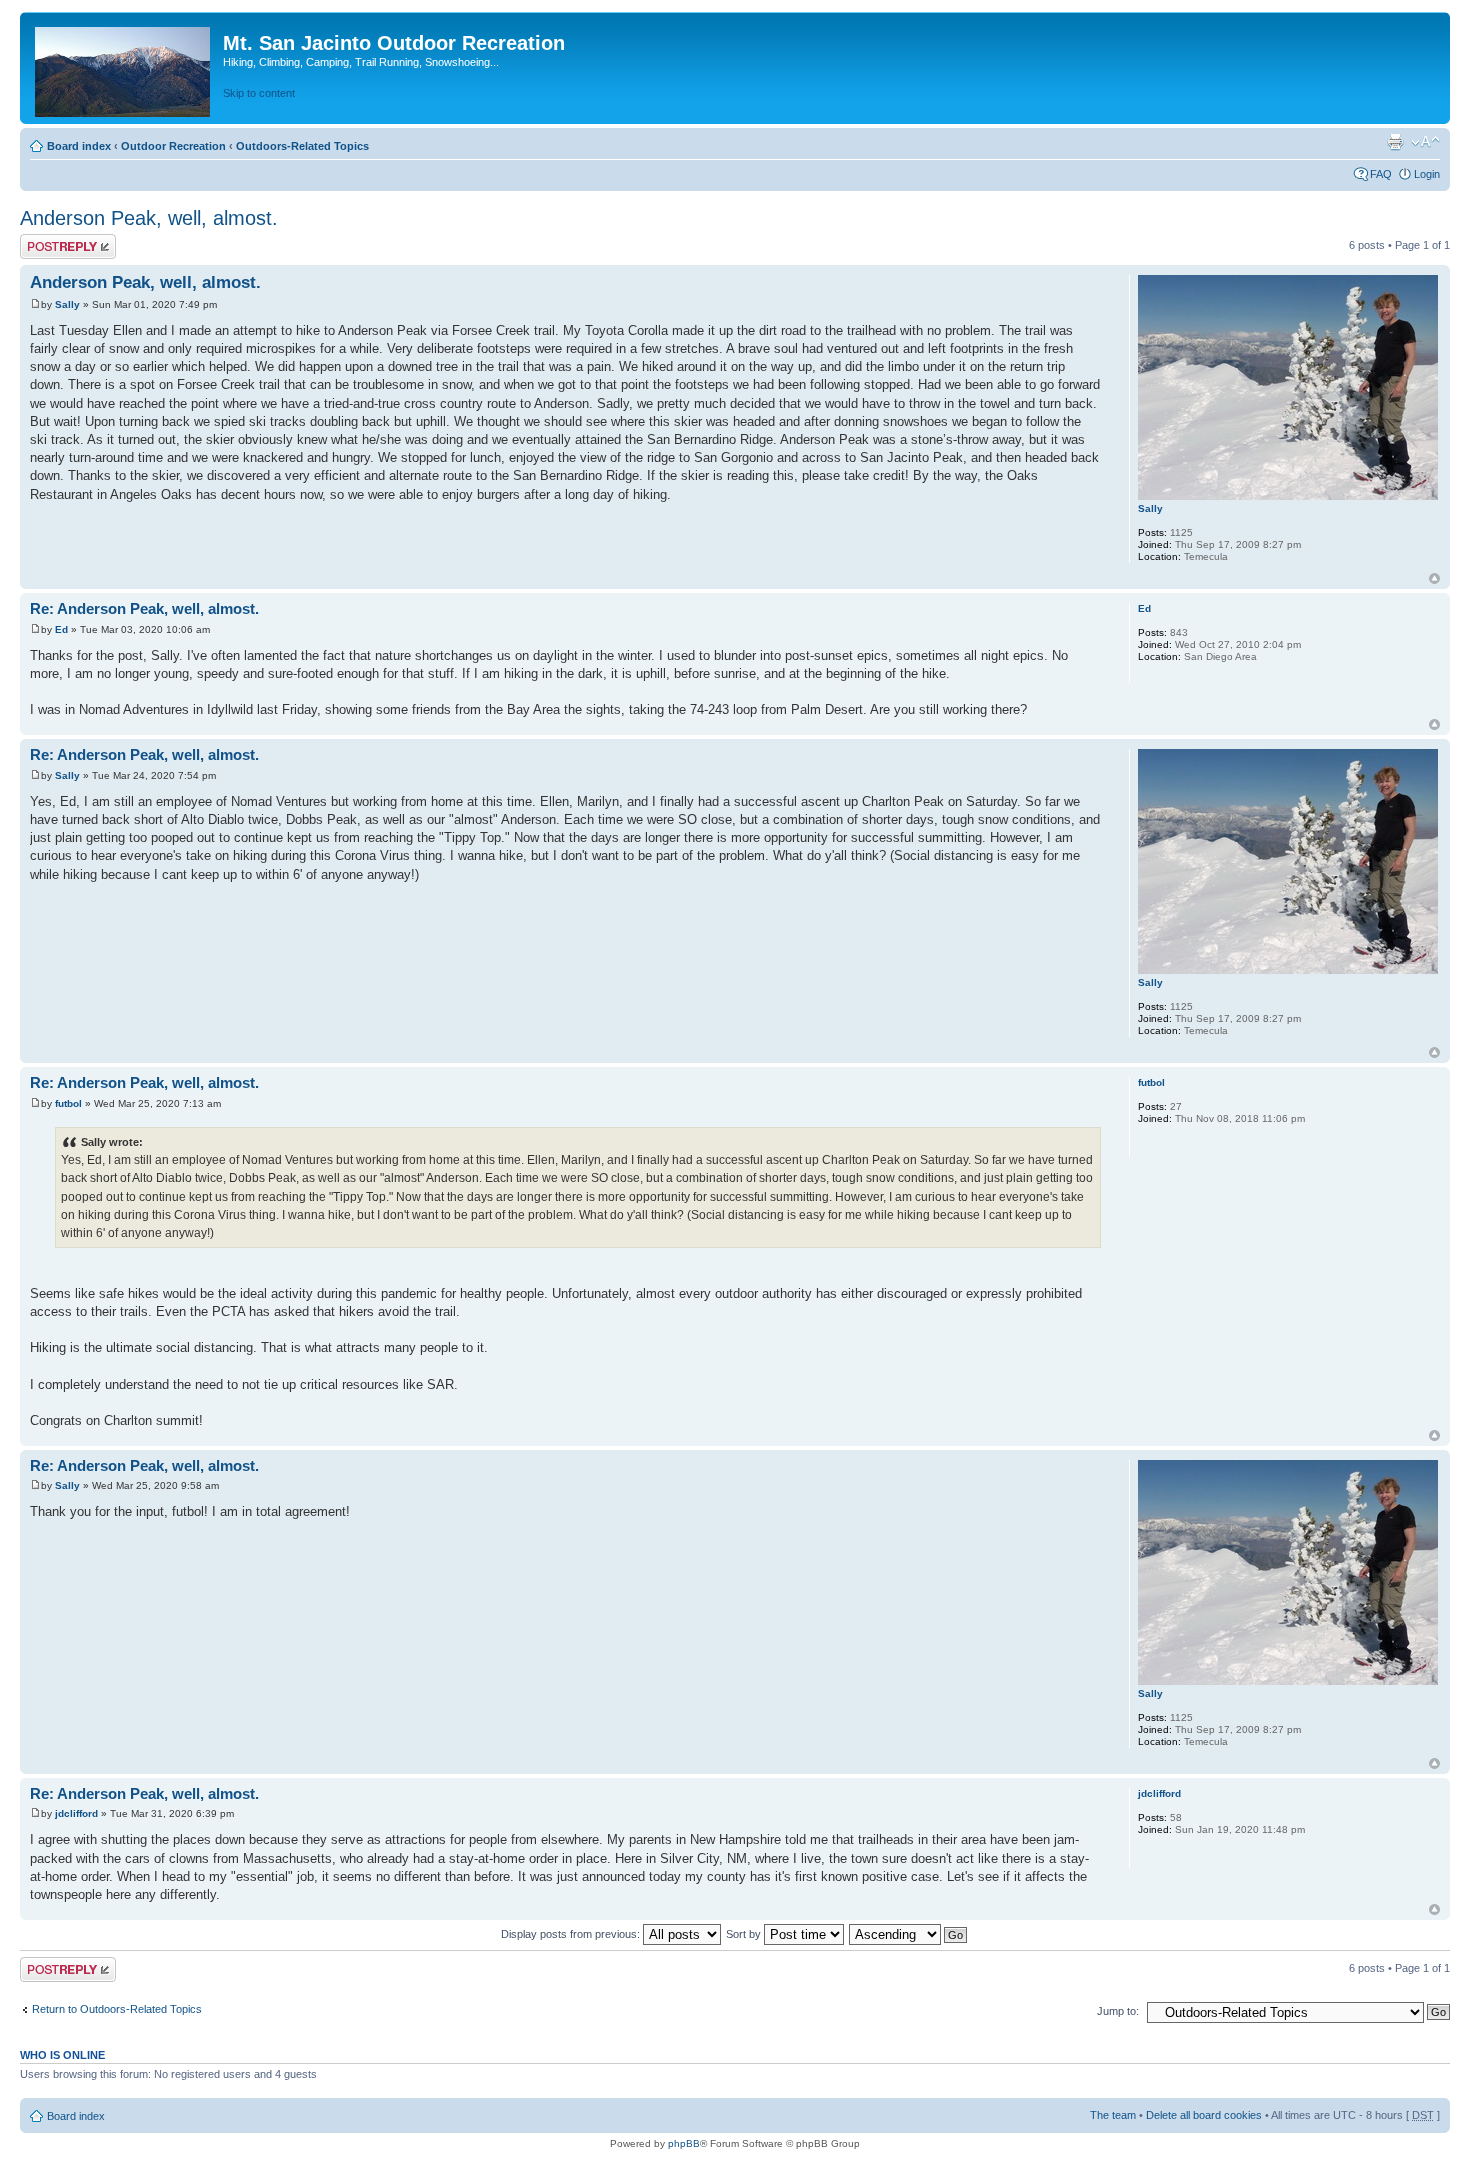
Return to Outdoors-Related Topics (117, 2009)
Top (1434, 578)
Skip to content (259, 93)
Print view (1395, 142)
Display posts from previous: (572, 1934)
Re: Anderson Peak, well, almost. (144, 608)
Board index (79, 146)
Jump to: (1118, 2011)
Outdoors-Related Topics (302, 146)
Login (1427, 174)
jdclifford (76, 1813)
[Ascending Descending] (909, 1934)
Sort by (745, 1934)
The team (1113, 2115)
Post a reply (49, 240)
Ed (61, 629)
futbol (68, 1103)
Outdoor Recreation (173, 146)
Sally (67, 304)
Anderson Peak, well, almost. (149, 218)
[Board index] (124, 68)
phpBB (684, 2143)
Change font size (1425, 142)
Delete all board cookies (1204, 2115)
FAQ (1381, 174)
